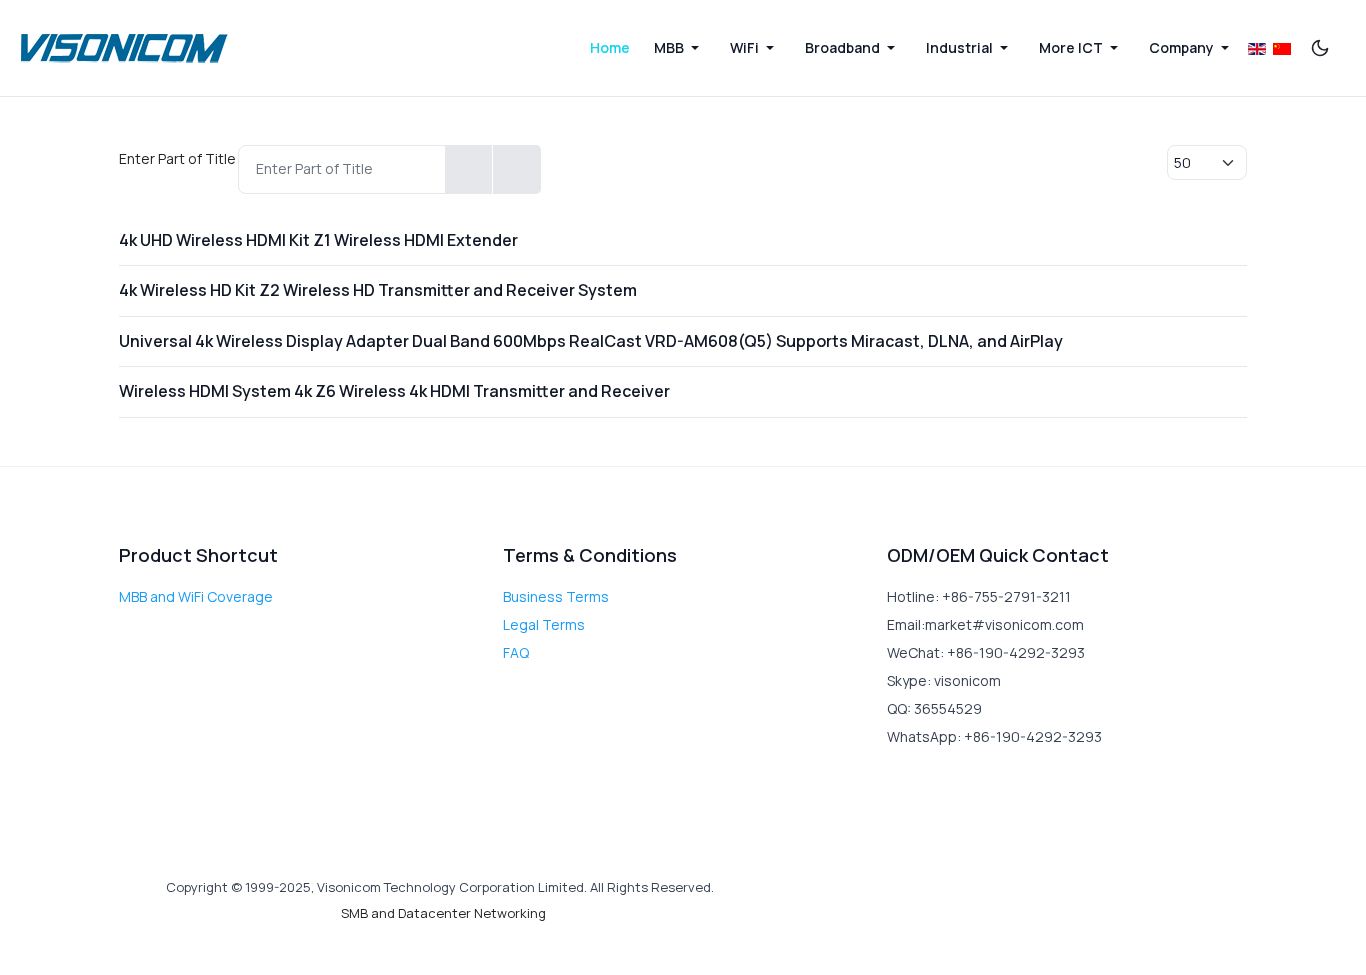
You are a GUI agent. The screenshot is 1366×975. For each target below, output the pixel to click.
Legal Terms (544, 624)
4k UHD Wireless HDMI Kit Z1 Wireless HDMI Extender (318, 240)
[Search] (469, 169)
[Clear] (516, 169)
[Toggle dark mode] (1320, 48)
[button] (680, 48)
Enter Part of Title (179, 158)
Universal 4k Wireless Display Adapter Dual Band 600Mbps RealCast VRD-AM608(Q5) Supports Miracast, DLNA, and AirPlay (591, 341)
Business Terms (556, 596)
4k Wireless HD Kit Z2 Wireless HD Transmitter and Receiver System (378, 290)
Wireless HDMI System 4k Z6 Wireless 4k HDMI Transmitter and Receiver (394, 391)
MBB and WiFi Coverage (196, 596)
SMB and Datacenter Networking (443, 913)
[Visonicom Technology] (125, 48)
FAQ (516, 652)
